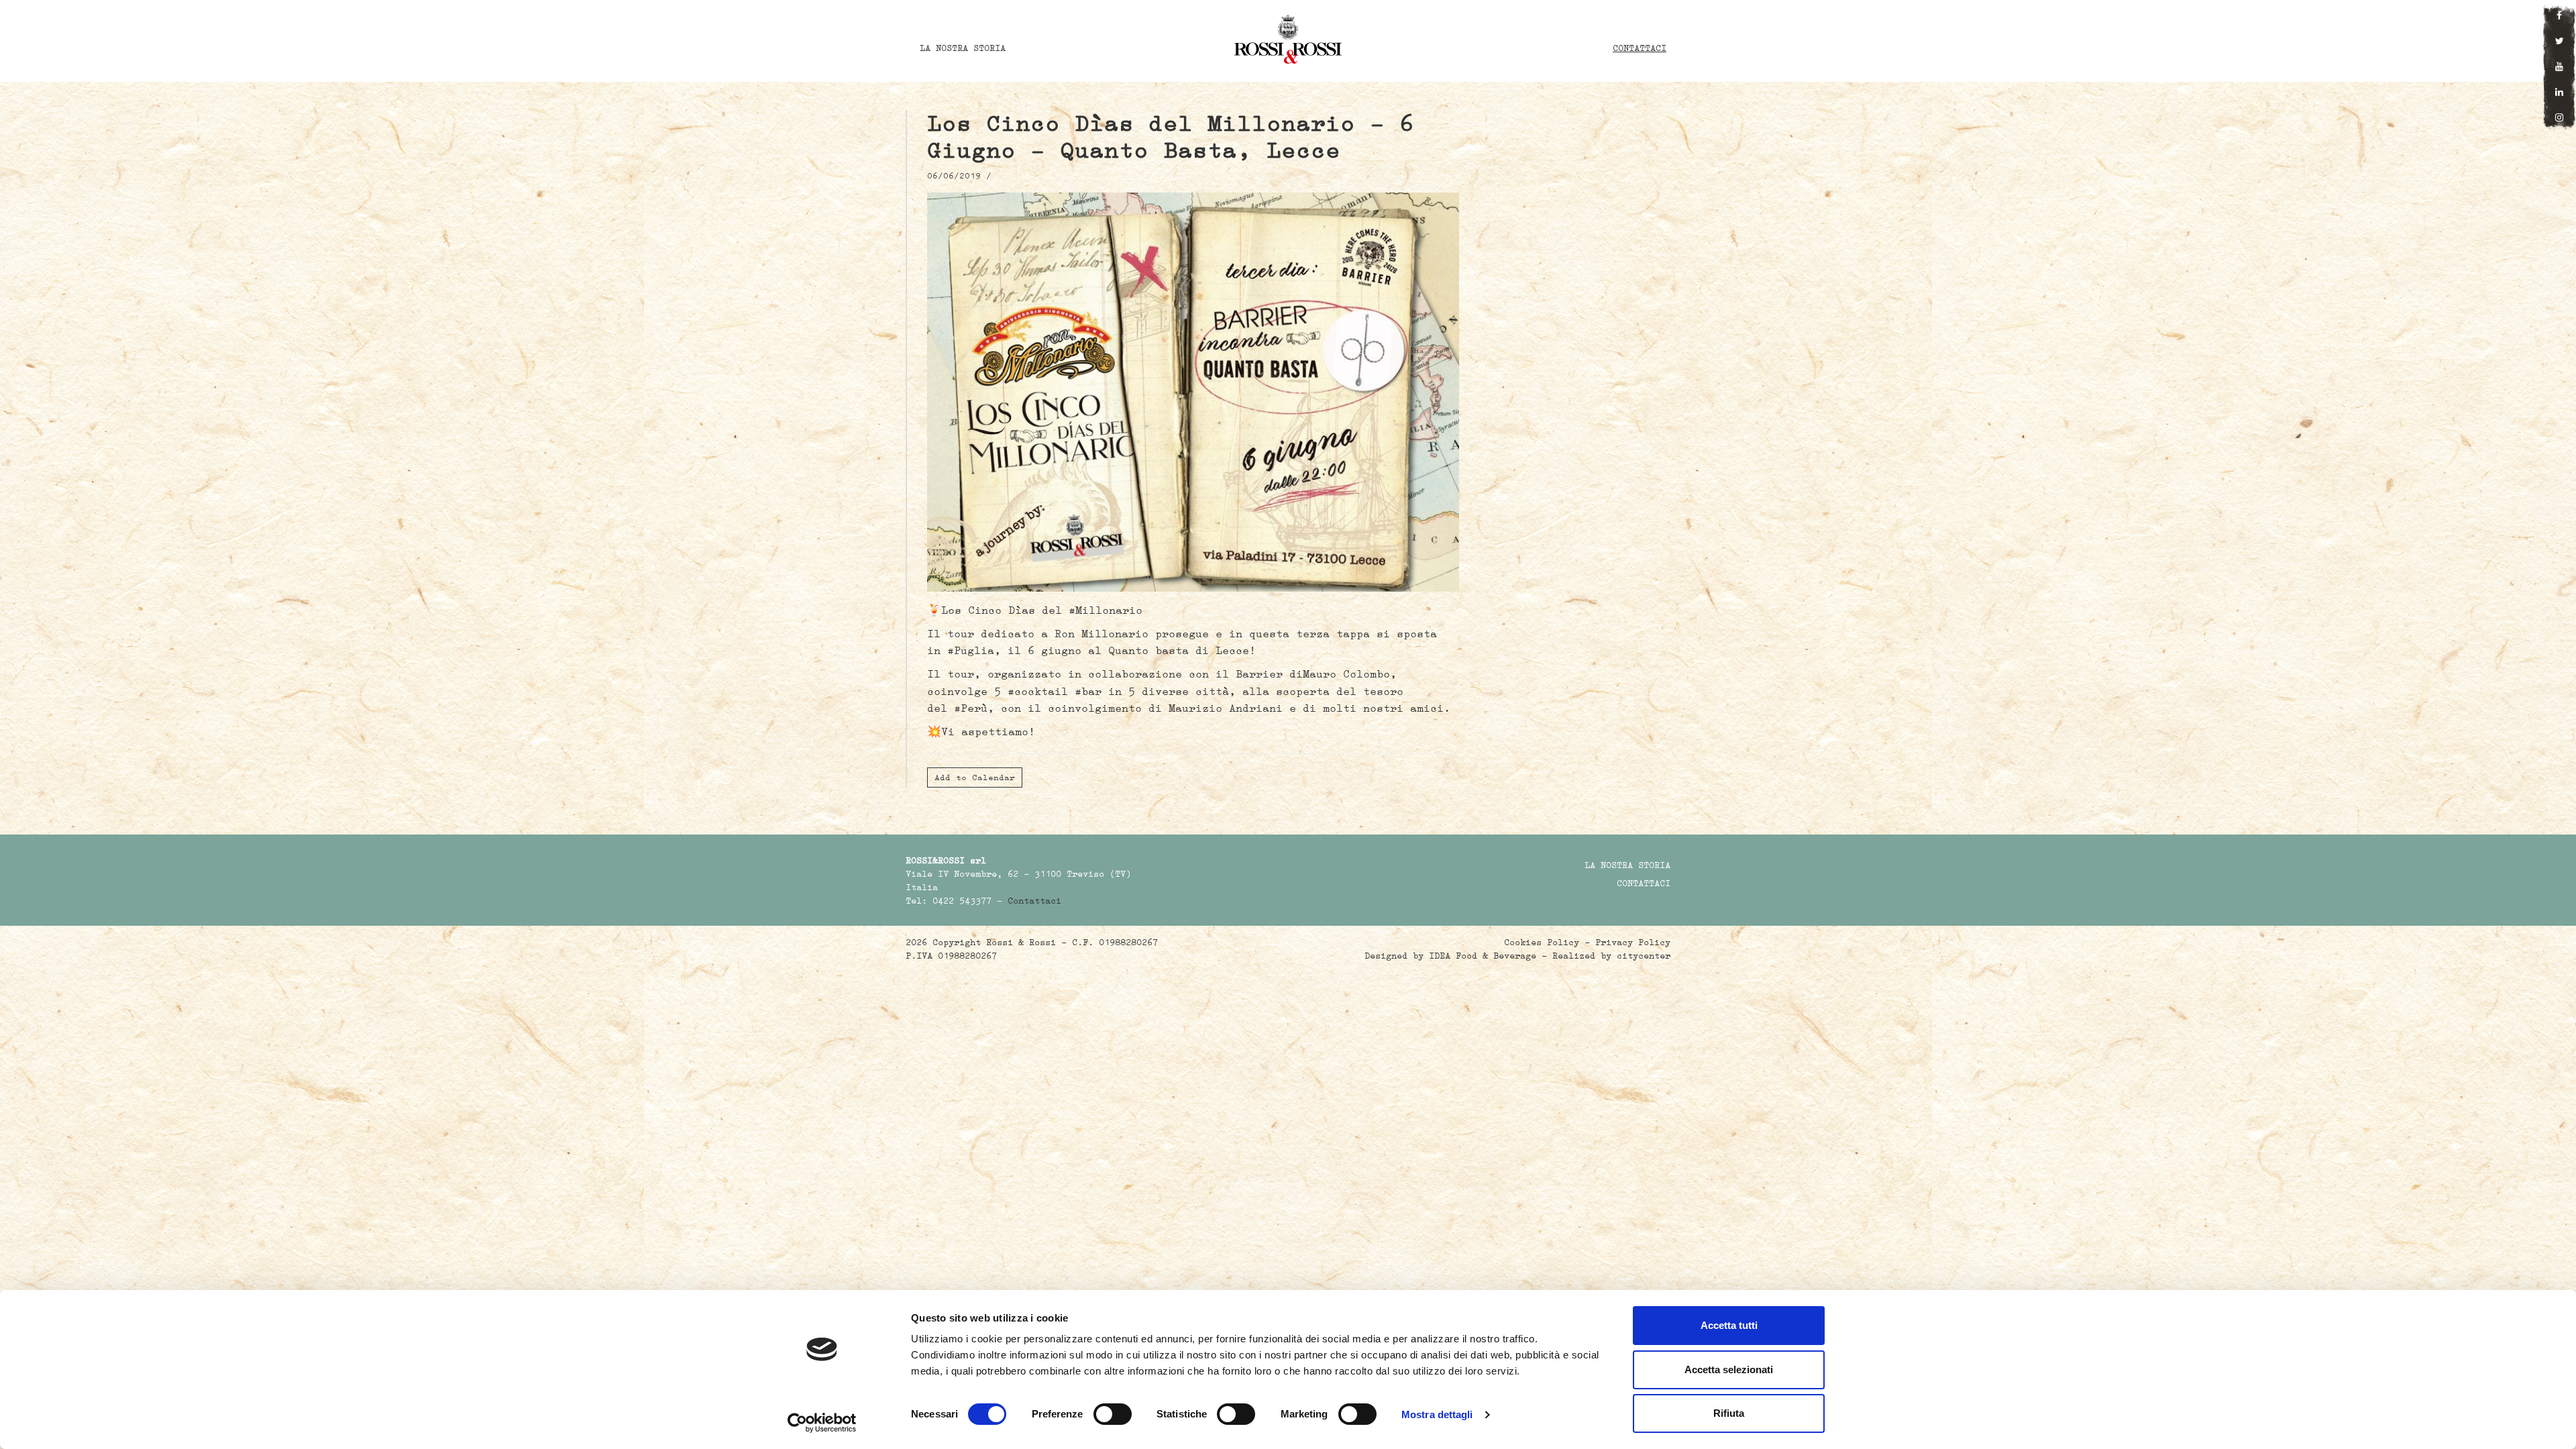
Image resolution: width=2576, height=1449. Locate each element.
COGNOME (1288, 688)
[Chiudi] (2047, 600)
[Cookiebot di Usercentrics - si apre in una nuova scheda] (822, 1423)
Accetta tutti (1729, 1325)
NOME (773, 688)
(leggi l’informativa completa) (1494, 804)
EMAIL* (1803, 688)
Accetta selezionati (1729, 1370)
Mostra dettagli (1437, 1414)
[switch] (1113, 1414)
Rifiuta (1729, 1413)
